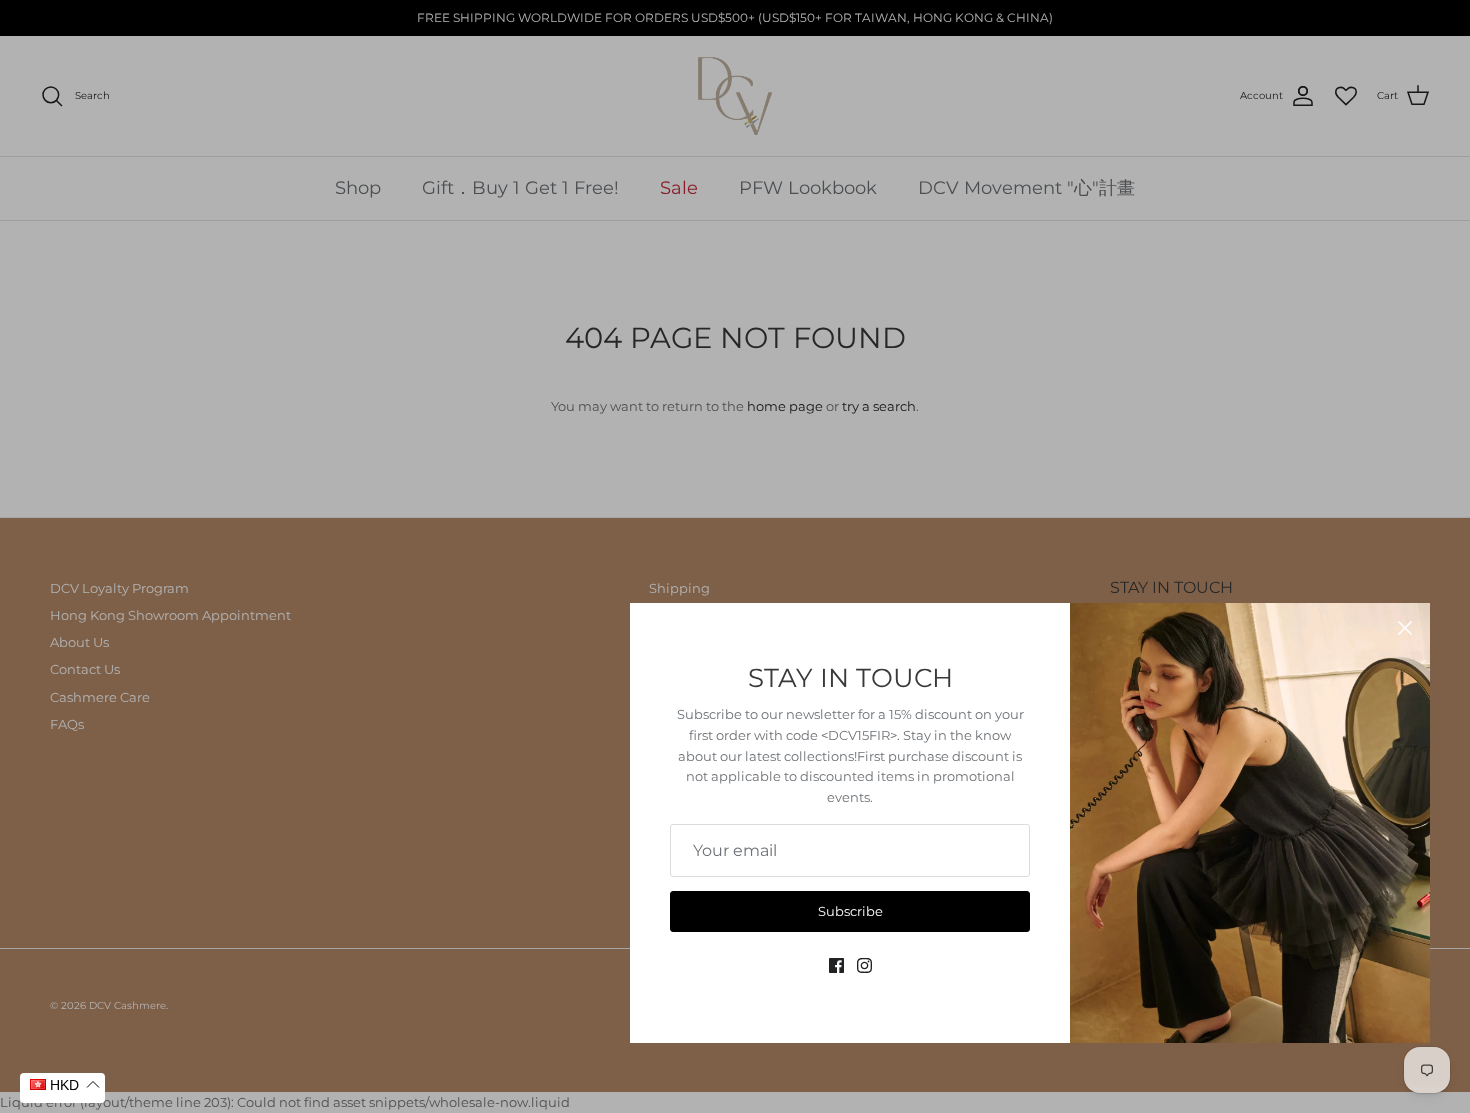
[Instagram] (864, 965)
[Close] (1405, 628)
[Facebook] (836, 965)
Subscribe (850, 911)
